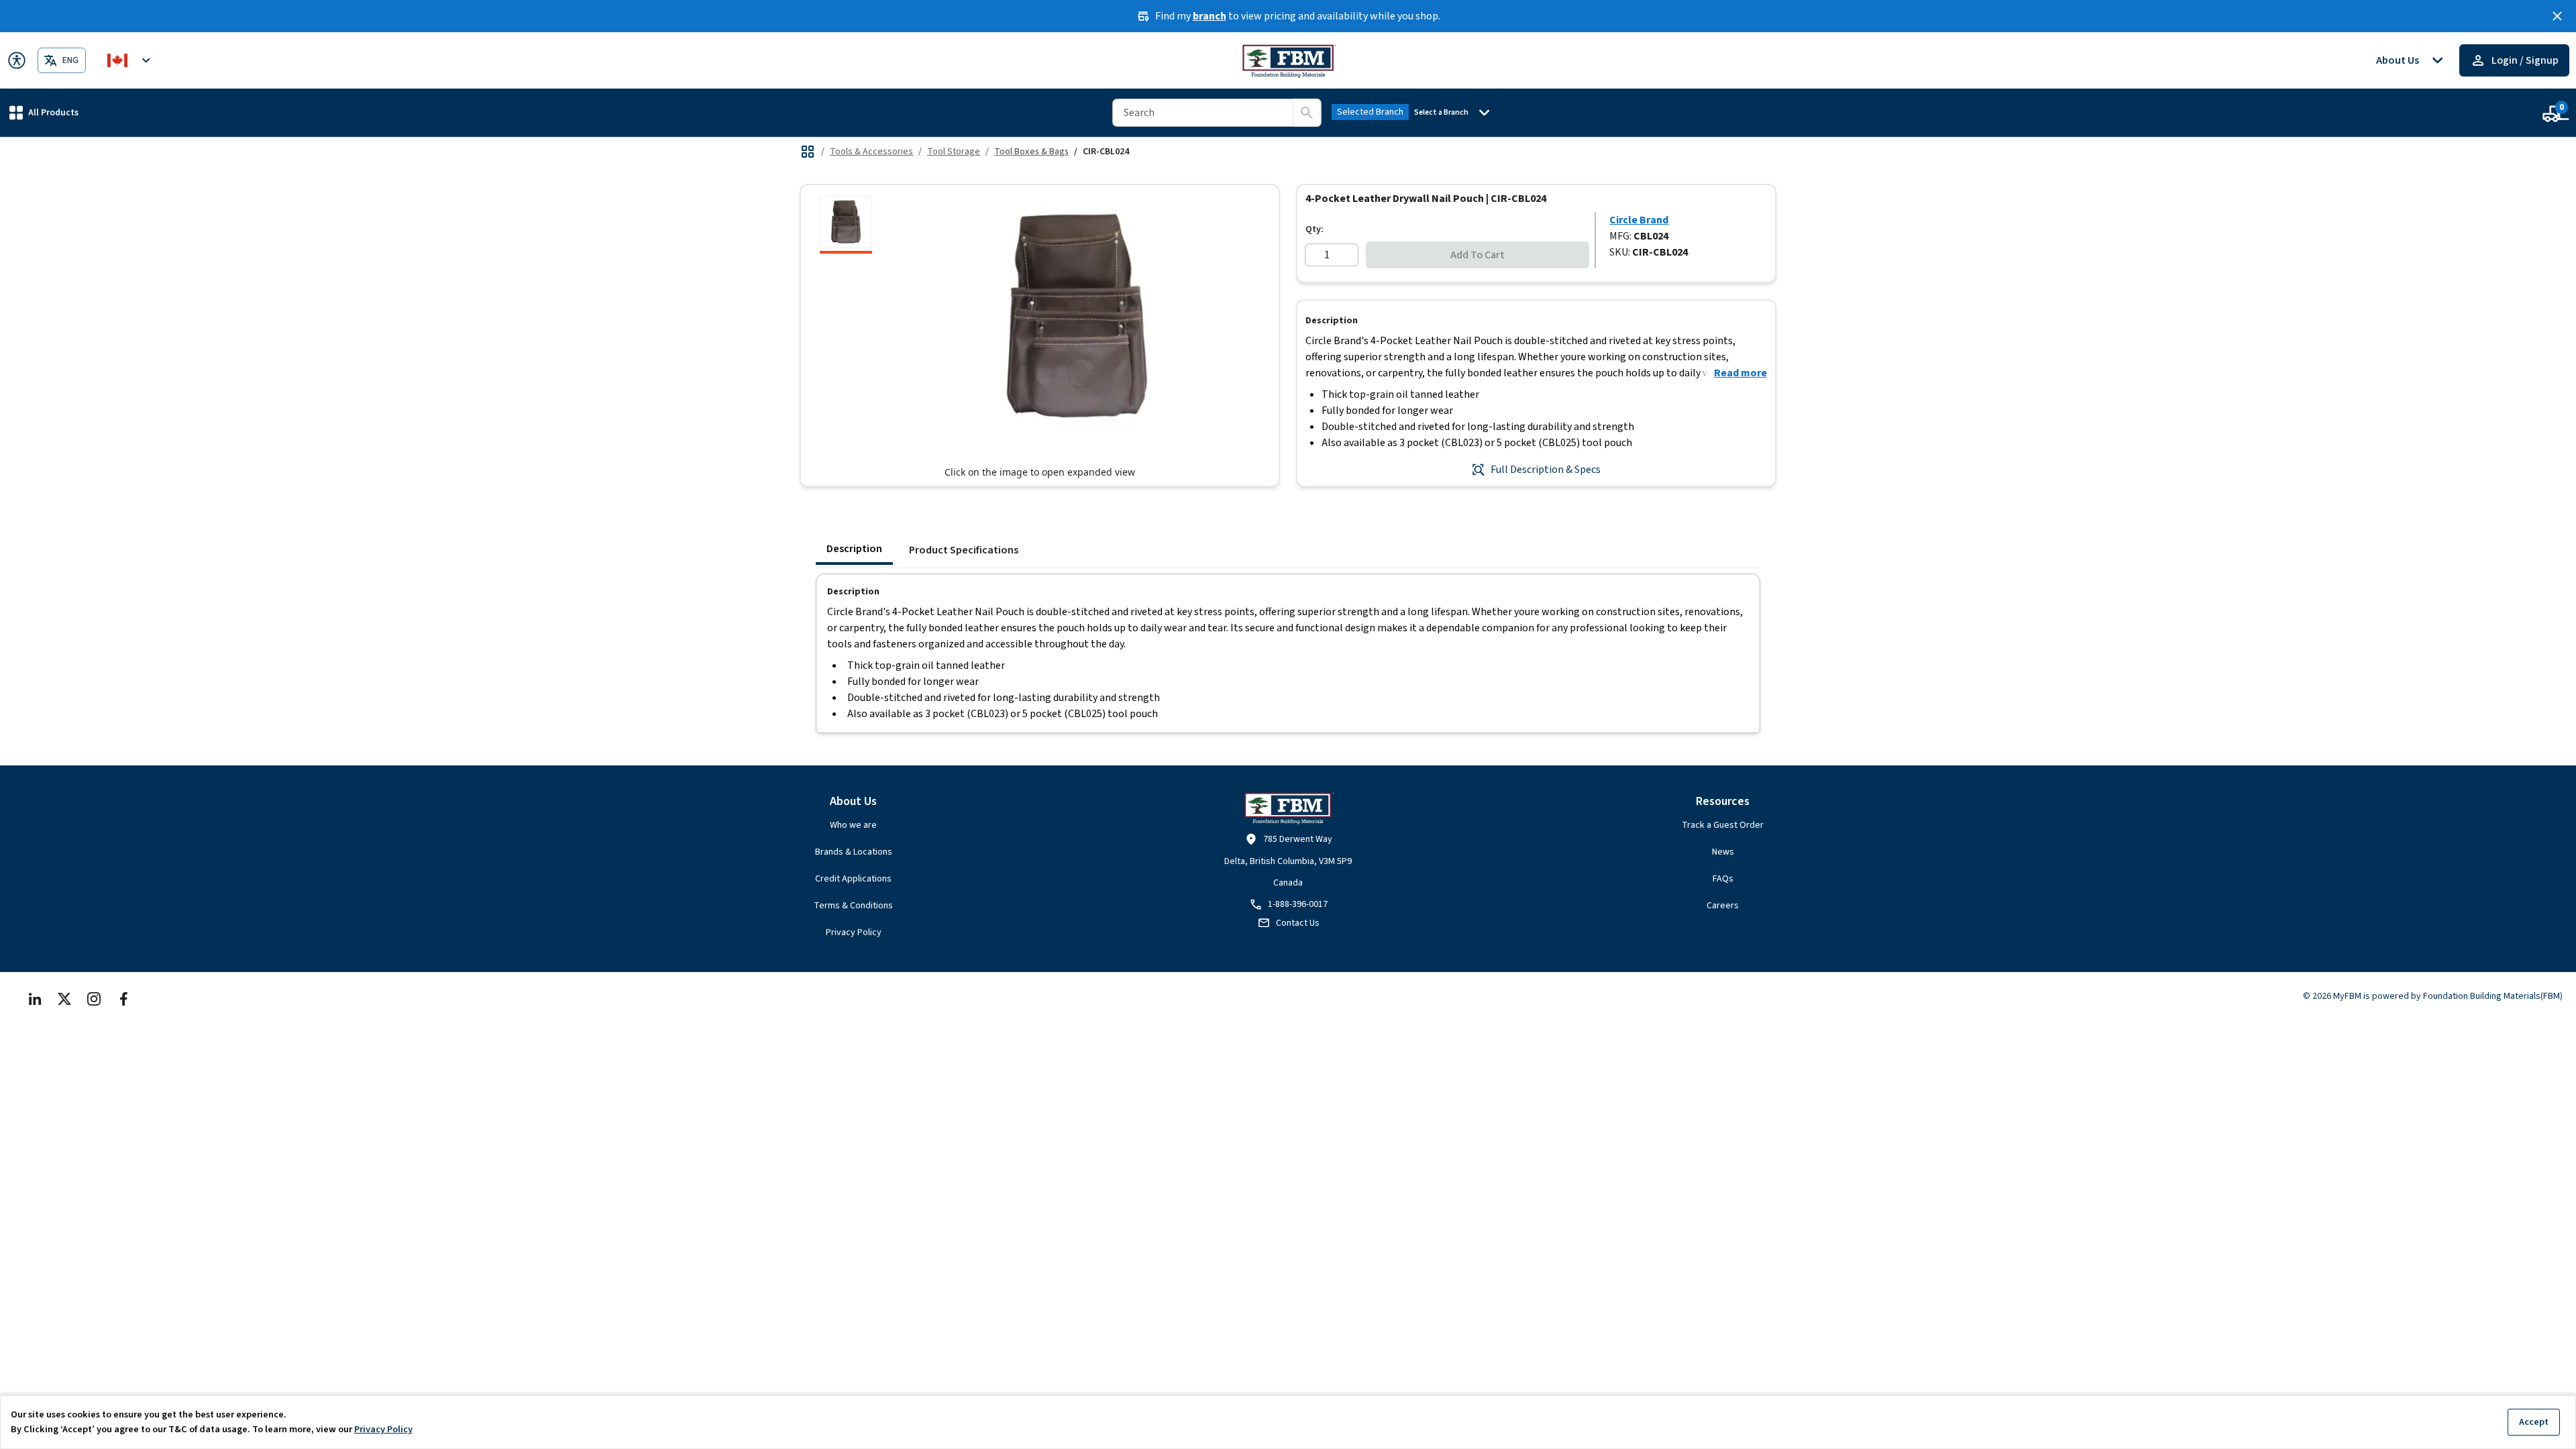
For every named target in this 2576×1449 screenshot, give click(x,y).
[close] (2557, 16)
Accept (2534, 1422)
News (1723, 852)
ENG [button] (70, 60)
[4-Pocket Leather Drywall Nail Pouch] (846, 225)
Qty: (1314, 229)
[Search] (1307, 113)
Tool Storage (954, 152)
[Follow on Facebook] (123, 999)
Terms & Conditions (853, 906)
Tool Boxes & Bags (1031, 152)
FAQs (1723, 879)
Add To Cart (1478, 255)
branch (1210, 16)
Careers (1723, 906)
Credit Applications (853, 879)
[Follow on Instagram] (94, 999)
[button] (44, 112)
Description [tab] (854, 549)
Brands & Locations (854, 852)
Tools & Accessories (871, 152)
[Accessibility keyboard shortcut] (17, 60)
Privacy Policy (854, 932)
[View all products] (808, 152)
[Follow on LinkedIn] (35, 999)
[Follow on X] (64, 999)
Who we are (853, 825)
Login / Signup (2525, 60)
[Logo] (1288, 60)
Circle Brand (1639, 220)
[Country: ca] (131, 60)
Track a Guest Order (1723, 825)
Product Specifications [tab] (964, 550)
